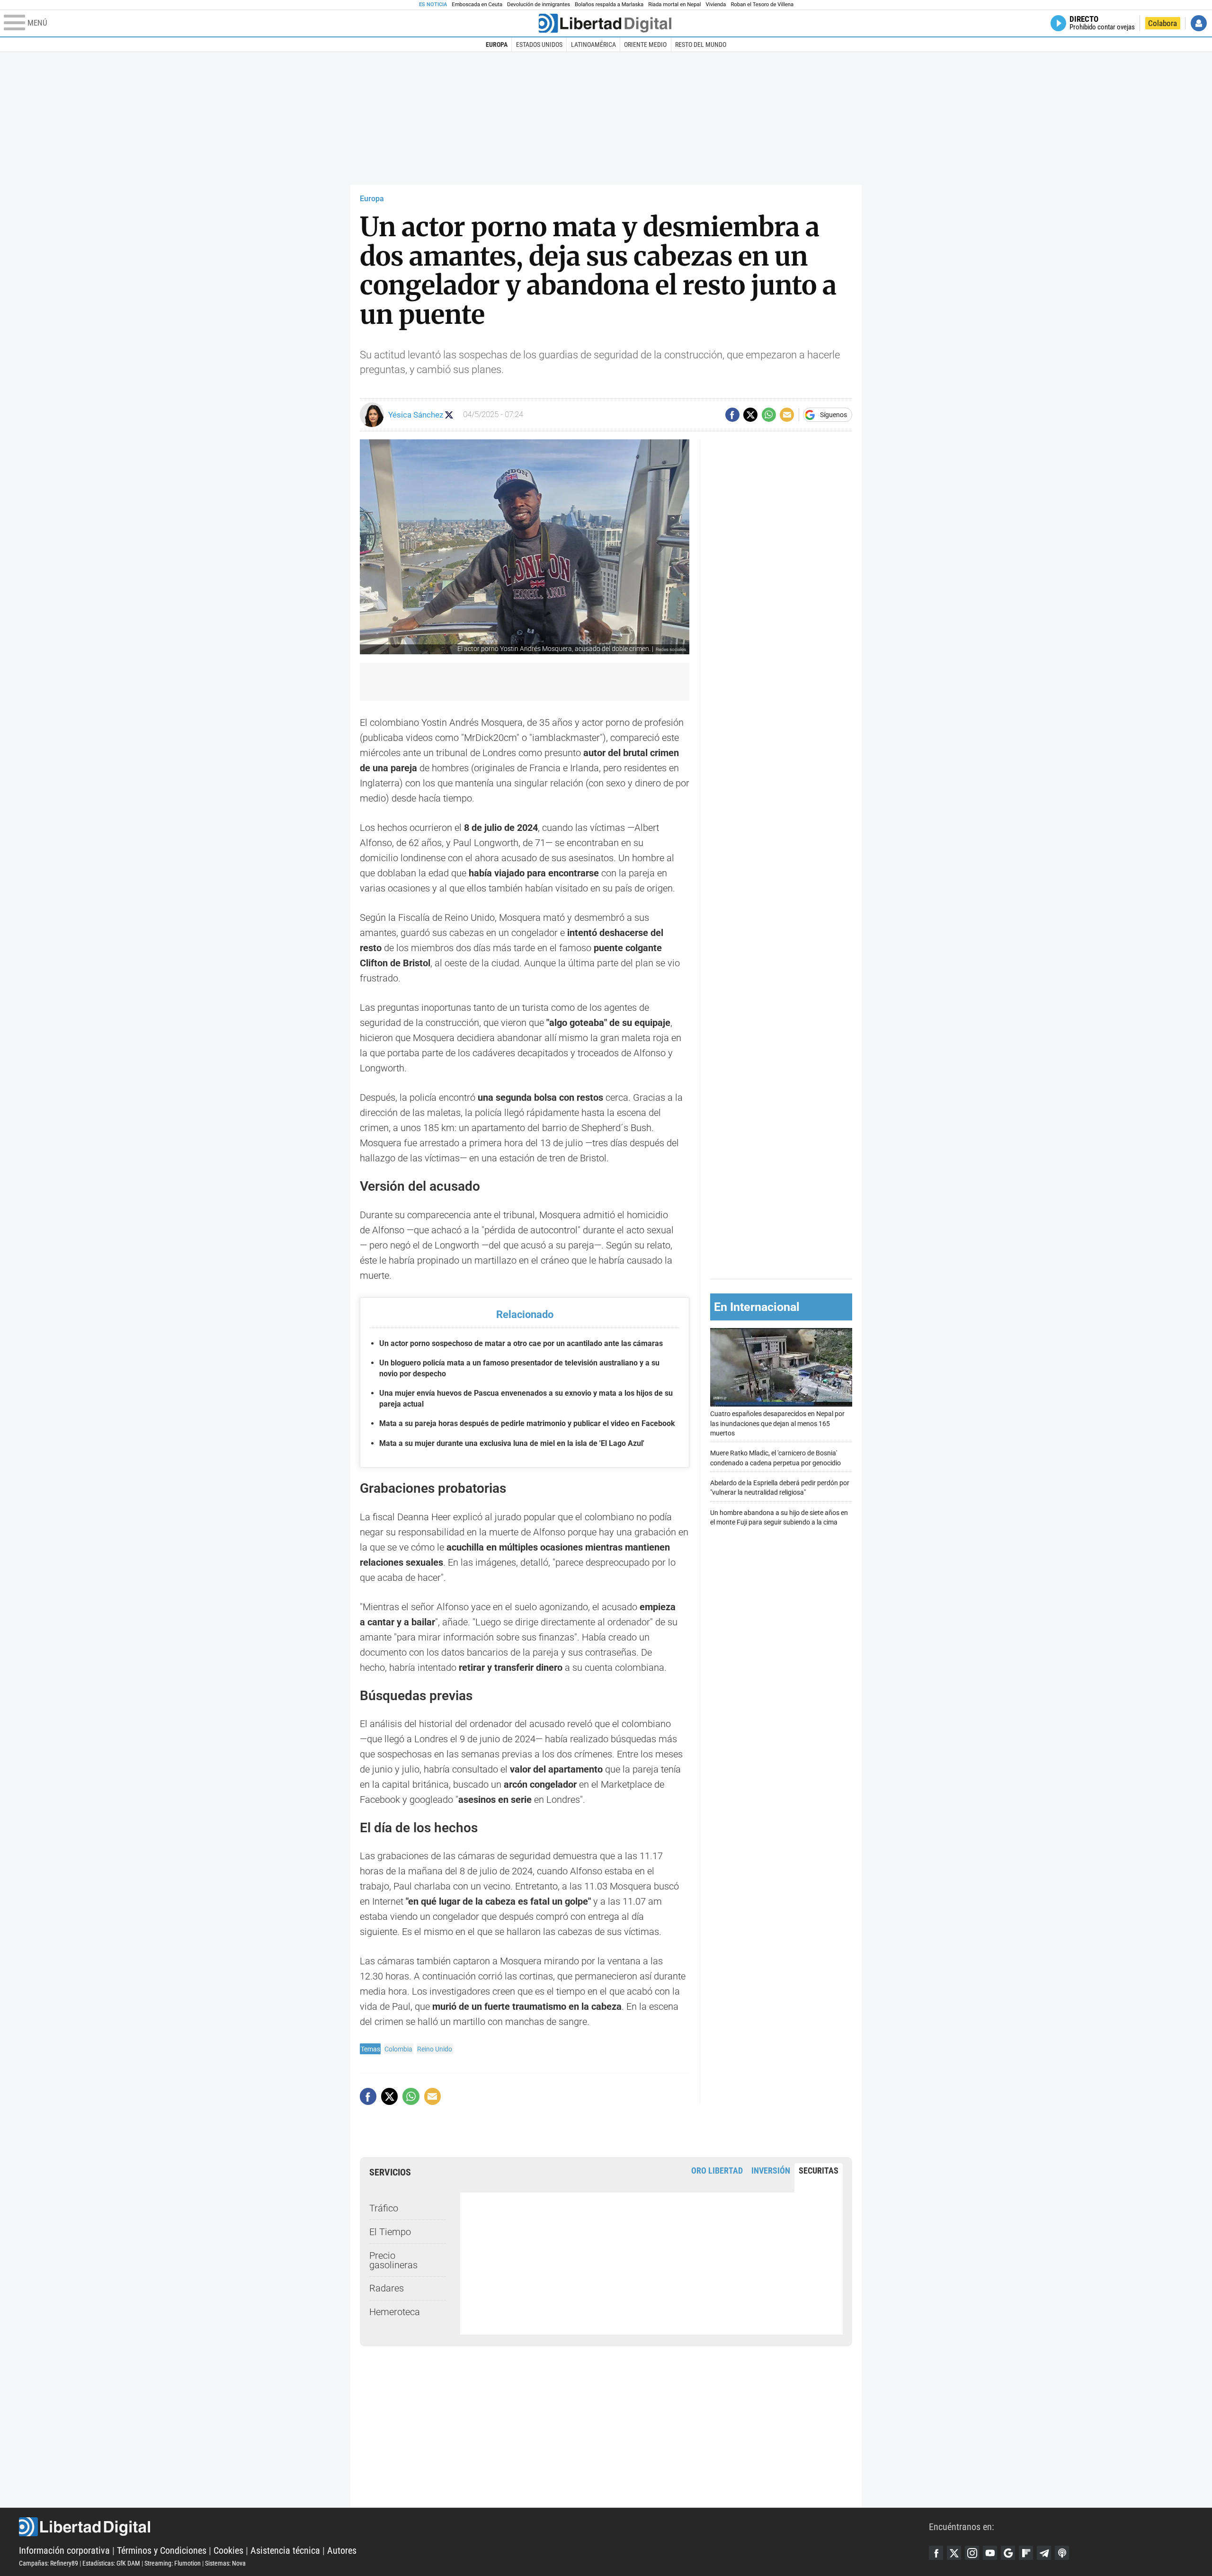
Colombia (398, 2049)
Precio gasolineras (393, 2260)
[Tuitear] (750, 415)
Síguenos (833, 415)
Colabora (1163, 23)
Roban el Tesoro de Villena (762, 4)
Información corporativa (64, 2550)
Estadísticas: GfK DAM (111, 2563)
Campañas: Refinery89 (49, 2563)
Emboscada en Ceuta (477, 4)
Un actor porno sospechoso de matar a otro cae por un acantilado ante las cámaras (521, 1343)
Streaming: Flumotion (173, 2563)
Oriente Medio (645, 45)
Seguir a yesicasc (449, 415)
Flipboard (1026, 2553)
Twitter (954, 2553)
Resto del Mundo (701, 45)
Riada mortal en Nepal (674, 4)
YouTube (990, 2553)
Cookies (228, 2550)
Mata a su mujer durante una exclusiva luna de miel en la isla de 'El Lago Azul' (512, 1443)
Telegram (1044, 2553)
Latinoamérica (593, 45)
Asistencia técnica (285, 2550)
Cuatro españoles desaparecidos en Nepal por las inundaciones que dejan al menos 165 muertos (777, 1424)
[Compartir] (732, 415)
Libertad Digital (474, 2527)
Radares (387, 2288)
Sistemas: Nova (225, 2563)
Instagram (972, 2553)
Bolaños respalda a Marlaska (609, 4)
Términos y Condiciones (162, 2550)
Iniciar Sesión (1199, 23)
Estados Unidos (539, 45)
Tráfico (384, 2208)
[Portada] (605, 23)
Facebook (936, 2553)
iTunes (1062, 2553)
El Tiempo (390, 2232)
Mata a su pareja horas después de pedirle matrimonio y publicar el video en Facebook (527, 1423)
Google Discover (1008, 2553)
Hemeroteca (395, 2312)
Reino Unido (435, 2049)
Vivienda (716, 4)
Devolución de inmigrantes (539, 4)
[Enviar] (769, 415)
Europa (497, 45)
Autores (342, 2550)
